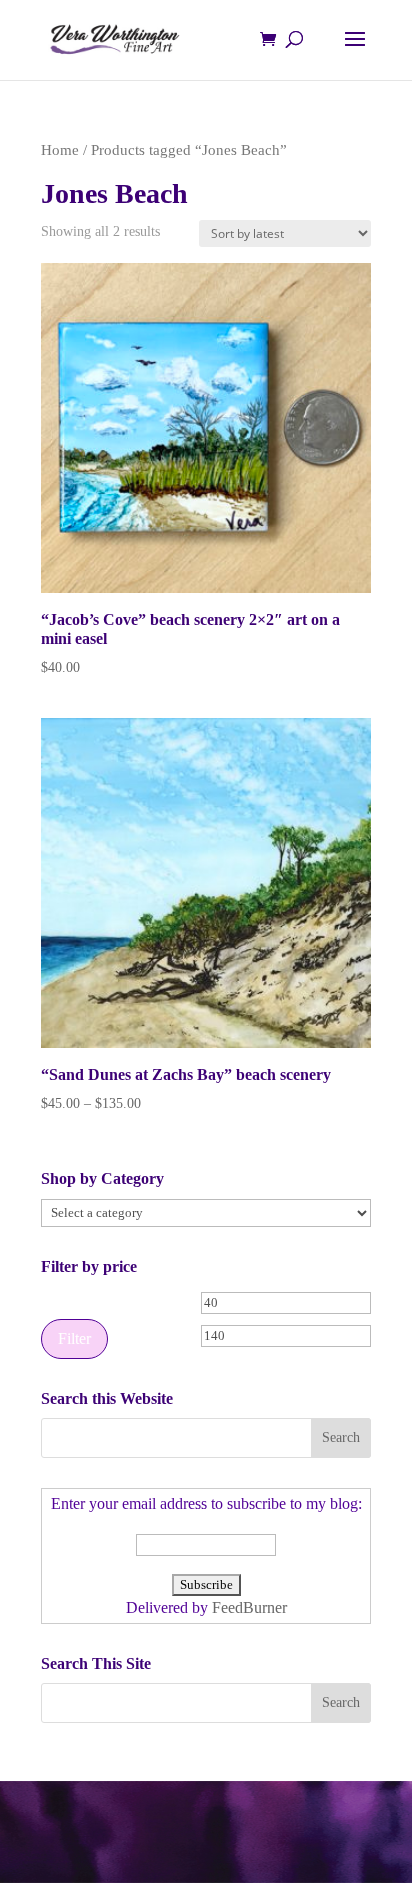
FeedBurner (249, 1607)
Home (60, 150)
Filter (74, 1338)
